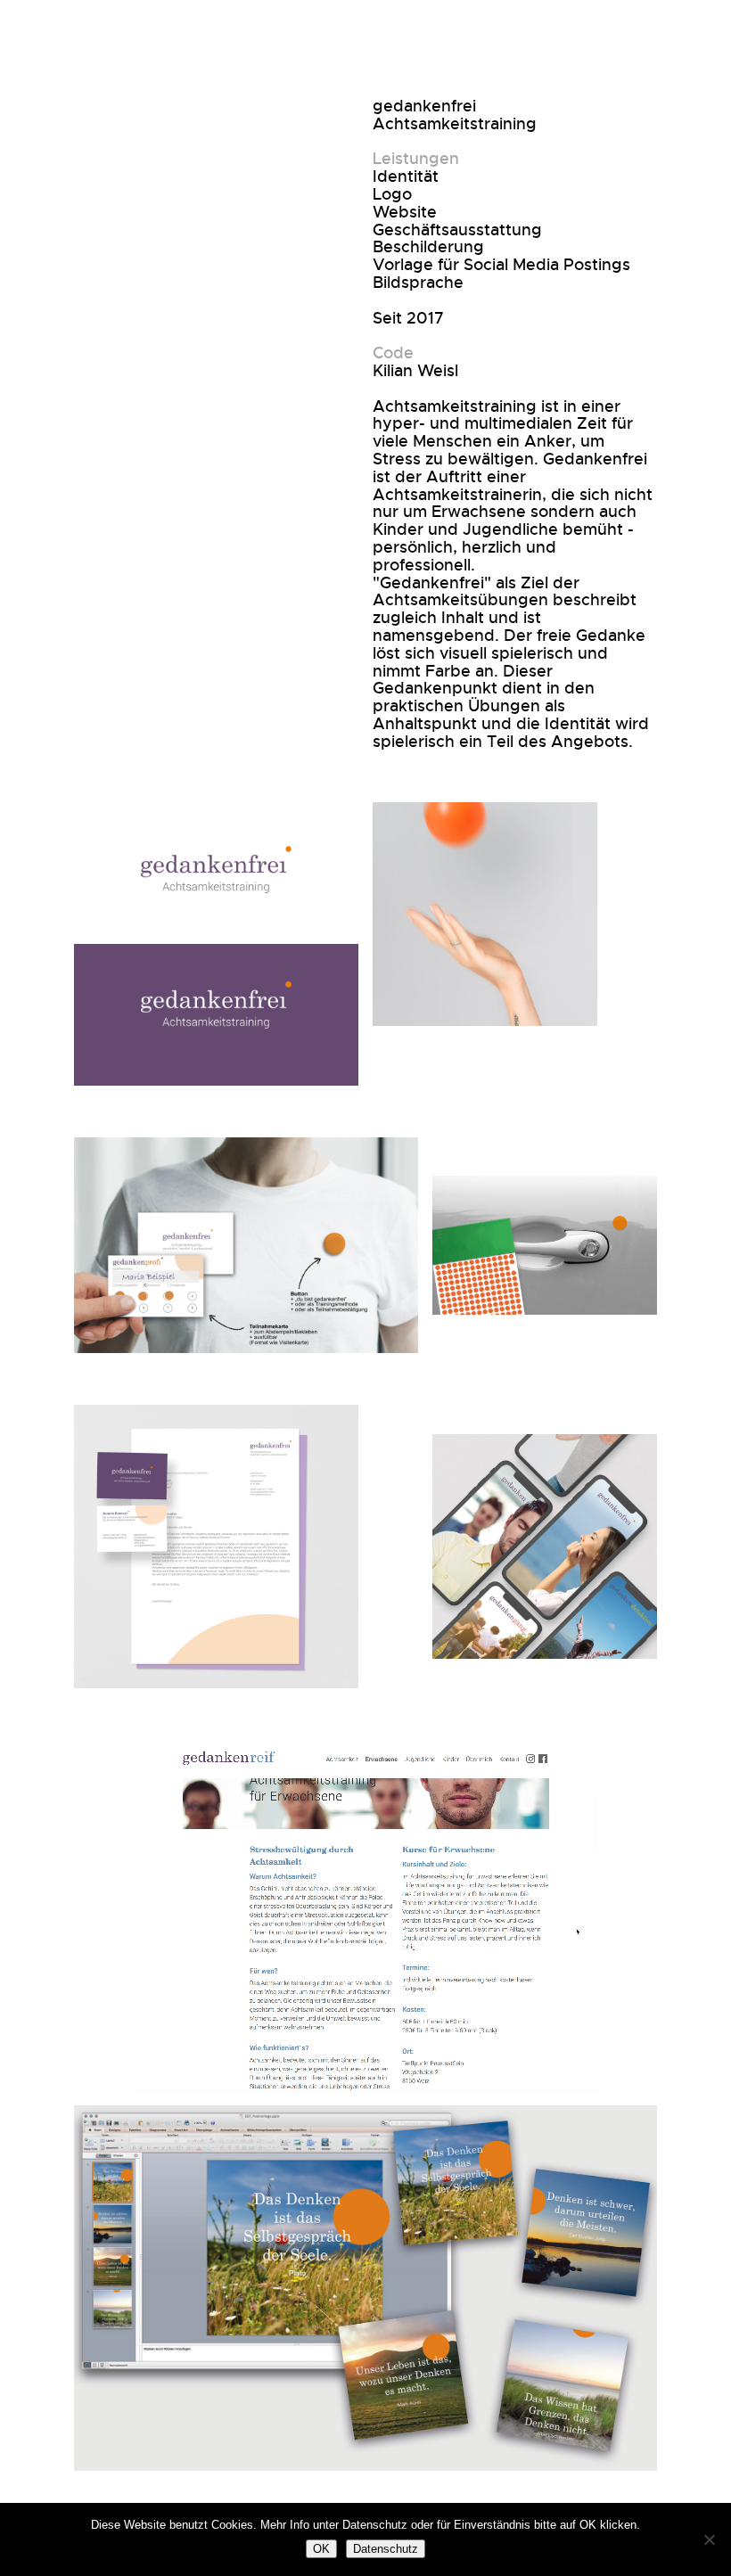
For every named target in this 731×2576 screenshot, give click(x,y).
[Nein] (709, 2539)
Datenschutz (386, 2549)
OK (321, 2549)
